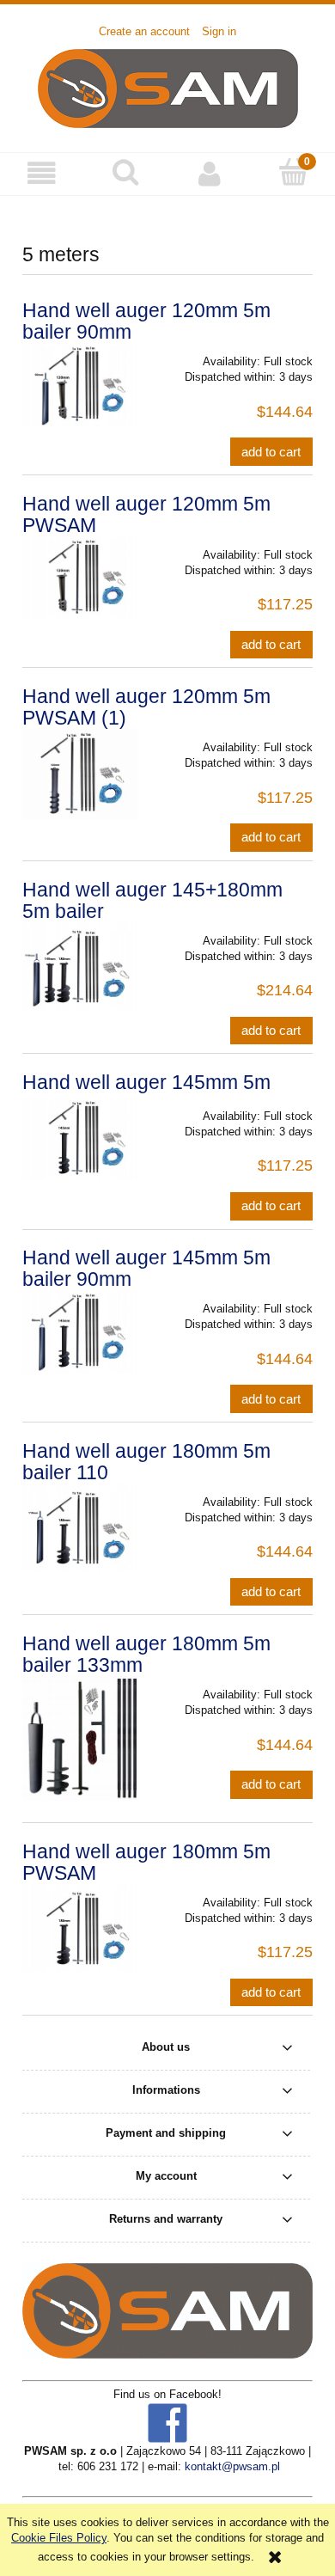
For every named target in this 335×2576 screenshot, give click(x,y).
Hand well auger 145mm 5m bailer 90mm (146, 1268)
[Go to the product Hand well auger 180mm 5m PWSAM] (80, 1928)
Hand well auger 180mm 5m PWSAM (146, 1862)
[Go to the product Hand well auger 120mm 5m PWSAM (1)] (80, 774)
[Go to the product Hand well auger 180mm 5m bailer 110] (80, 1527)
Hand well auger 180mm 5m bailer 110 (146, 1462)
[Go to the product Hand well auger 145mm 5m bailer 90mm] (80, 1331)
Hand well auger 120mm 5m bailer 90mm (146, 321)
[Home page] (168, 87)
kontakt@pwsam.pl (232, 2466)
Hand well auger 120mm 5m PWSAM (146, 514)
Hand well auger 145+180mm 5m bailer (152, 900)
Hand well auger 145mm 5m (146, 1082)
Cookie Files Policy (59, 2538)
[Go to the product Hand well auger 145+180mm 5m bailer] (80, 966)
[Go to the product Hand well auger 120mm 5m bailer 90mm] (80, 384)
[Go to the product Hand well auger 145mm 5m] (80, 1139)
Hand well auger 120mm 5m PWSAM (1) (146, 707)
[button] (42, 173)
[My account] (210, 173)
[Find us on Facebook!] (167, 2423)
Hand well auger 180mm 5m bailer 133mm (146, 1654)
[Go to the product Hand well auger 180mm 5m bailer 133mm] (80, 1738)
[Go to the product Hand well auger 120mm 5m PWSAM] (80, 578)
